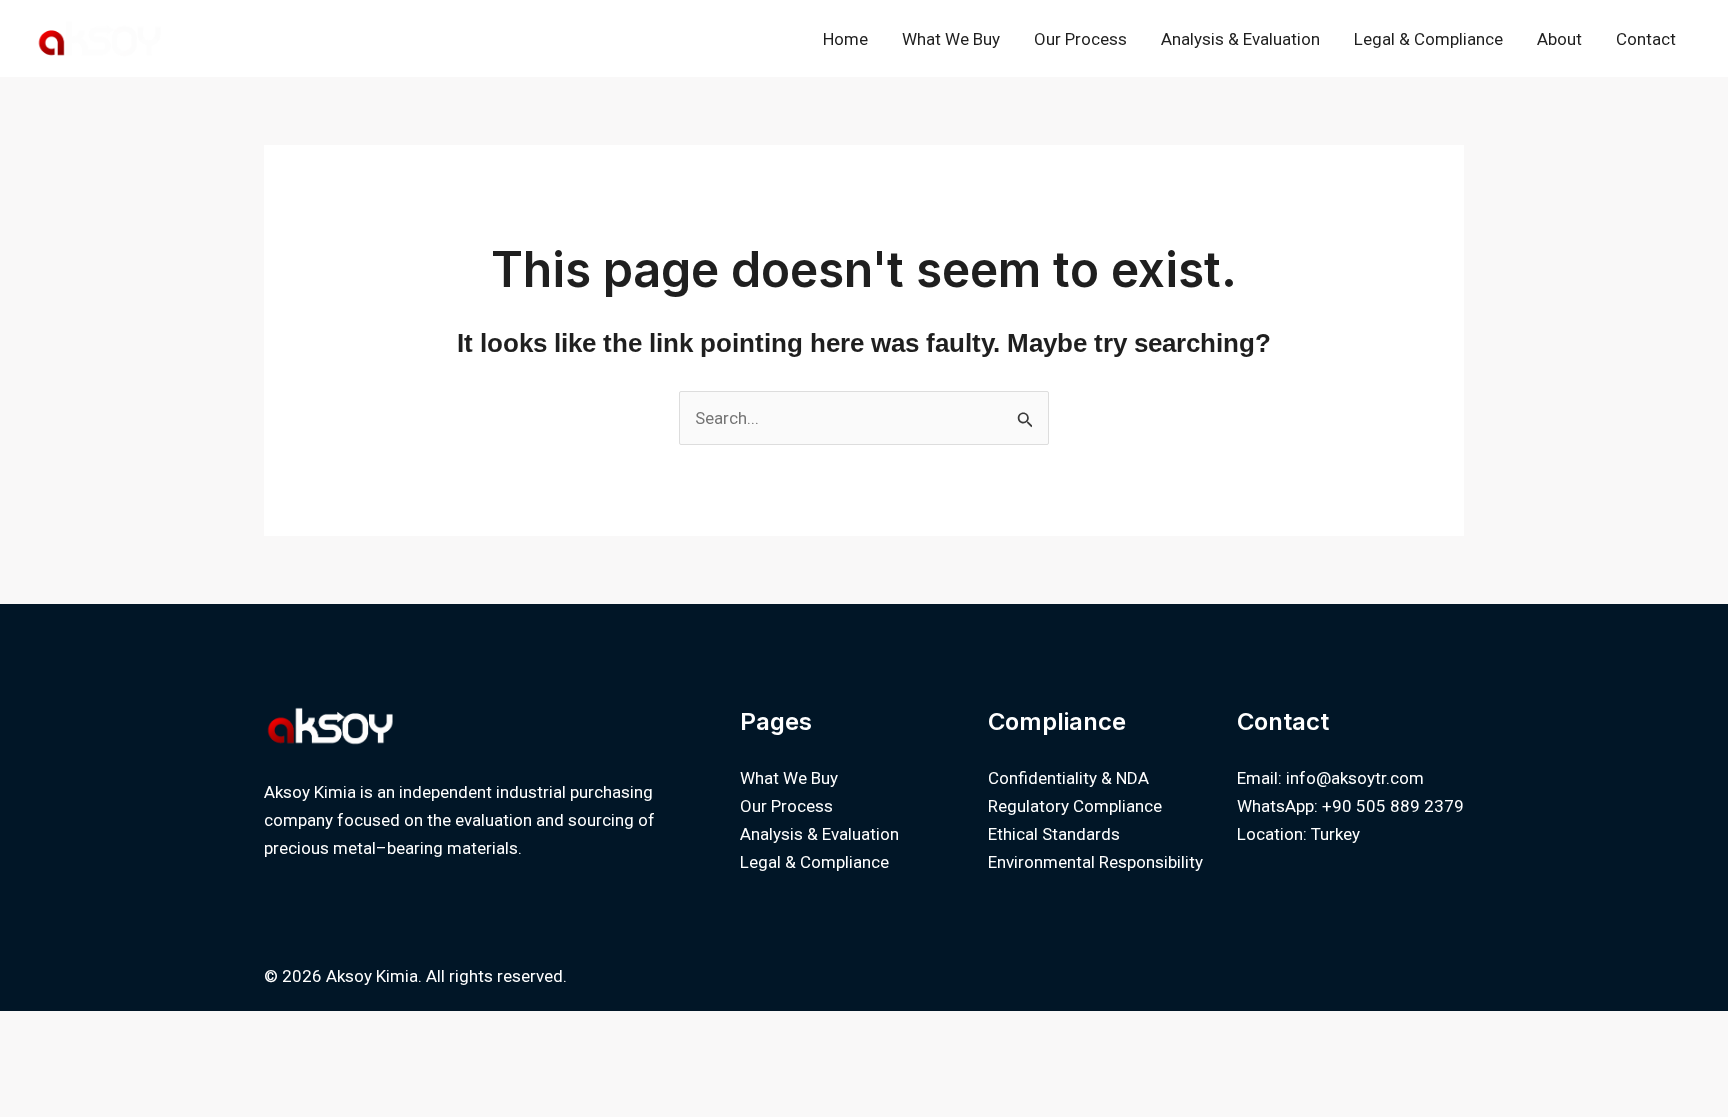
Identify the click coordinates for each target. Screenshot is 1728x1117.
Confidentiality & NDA (1068, 778)
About (1559, 39)
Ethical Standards (1054, 834)
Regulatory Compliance (1075, 806)
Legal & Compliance (1428, 39)
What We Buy (951, 39)
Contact (1646, 39)
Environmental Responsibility (1095, 862)
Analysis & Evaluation (1240, 39)
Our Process (1080, 39)
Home (845, 39)
